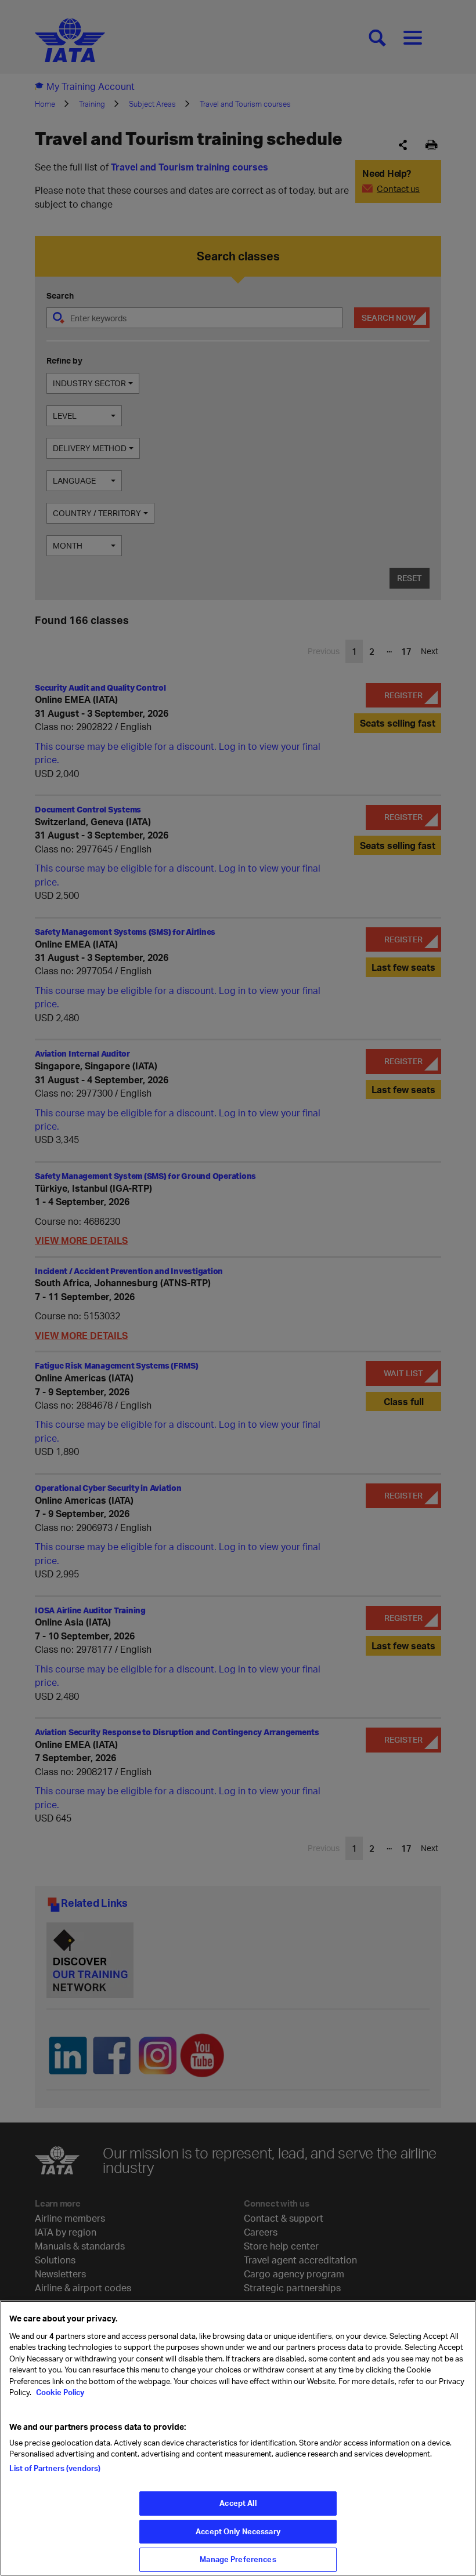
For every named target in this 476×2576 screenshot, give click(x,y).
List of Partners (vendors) (55, 2468)
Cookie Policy (59, 2392)
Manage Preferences (238, 2559)
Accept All (238, 2503)
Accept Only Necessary (238, 2531)
